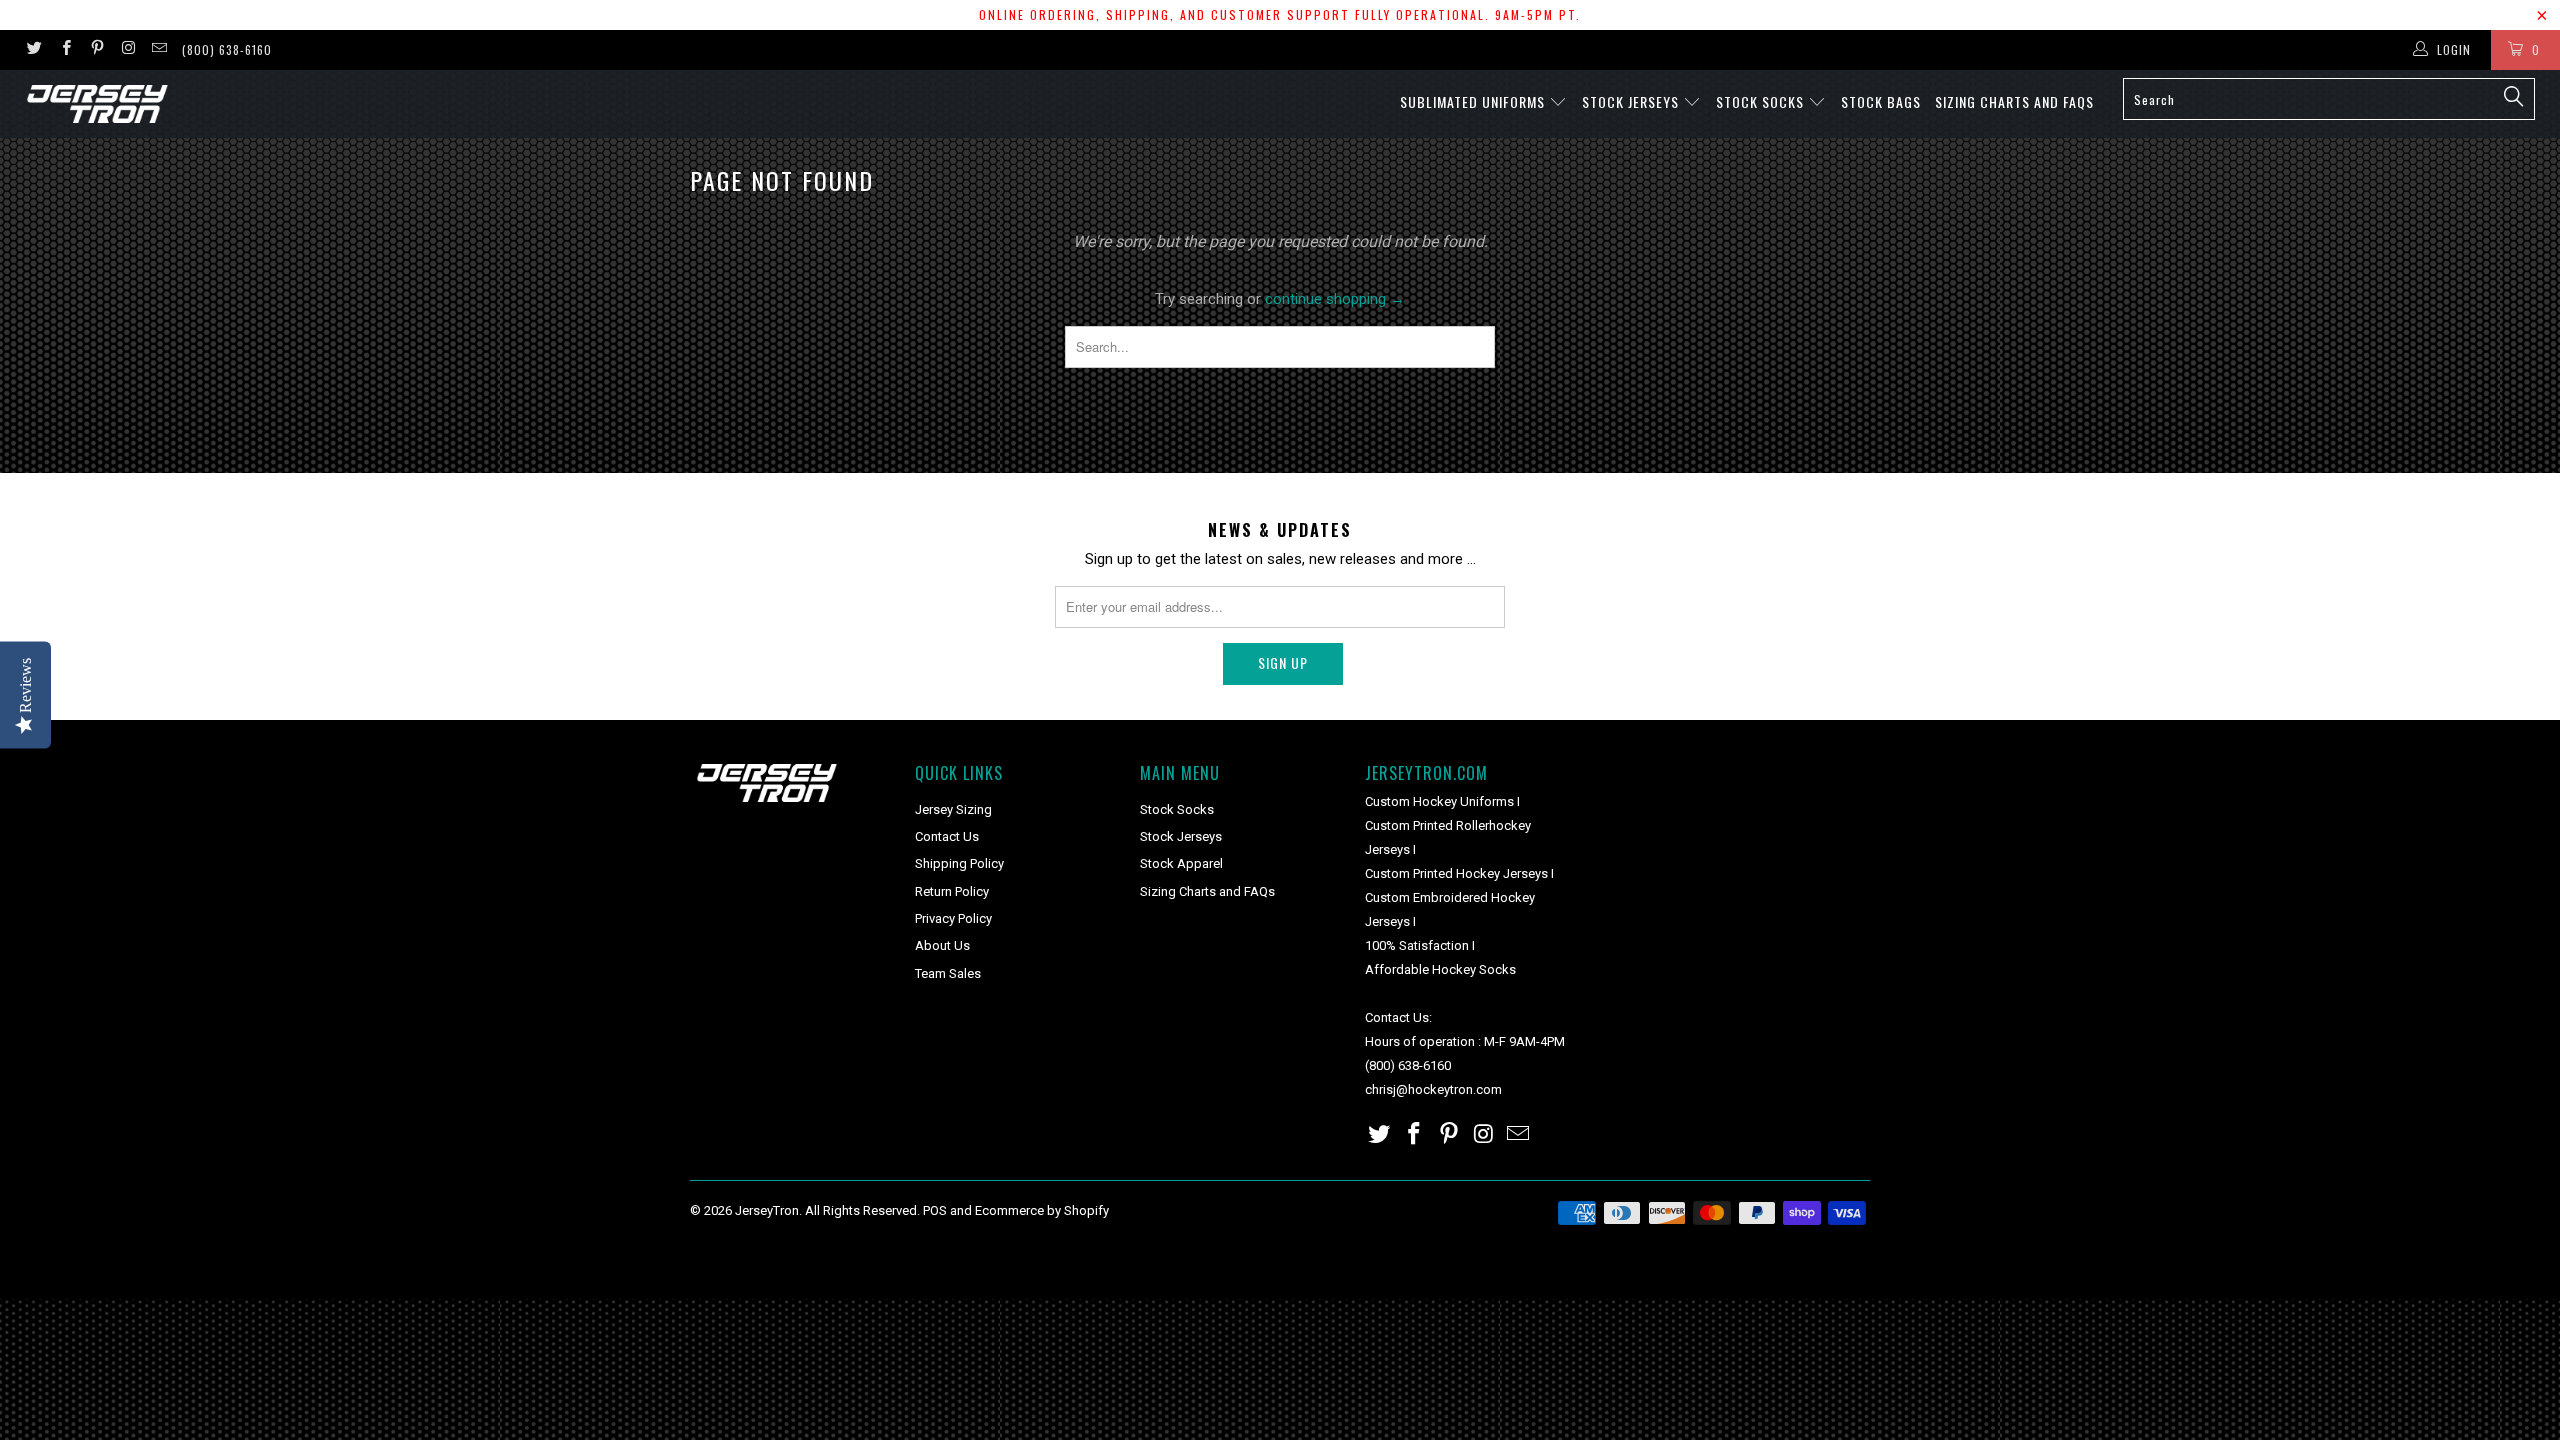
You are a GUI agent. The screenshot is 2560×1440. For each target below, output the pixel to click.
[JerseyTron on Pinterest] (96, 50)
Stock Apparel (1181, 863)
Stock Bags (1881, 101)
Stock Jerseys (1632, 101)
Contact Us (947, 836)
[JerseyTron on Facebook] (64, 50)
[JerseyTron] (215, 104)
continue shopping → (1335, 299)
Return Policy (952, 891)
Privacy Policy (953, 918)
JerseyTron (767, 1210)
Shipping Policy (959, 863)
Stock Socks (1762, 101)
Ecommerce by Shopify (1042, 1210)
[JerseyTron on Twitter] (33, 50)
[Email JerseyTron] (158, 50)
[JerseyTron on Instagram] (127, 50)
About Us (942, 945)
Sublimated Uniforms (1474, 101)
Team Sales (948, 973)
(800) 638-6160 (227, 49)
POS (935, 1210)
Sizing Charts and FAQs (2014, 101)
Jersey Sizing (953, 809)
